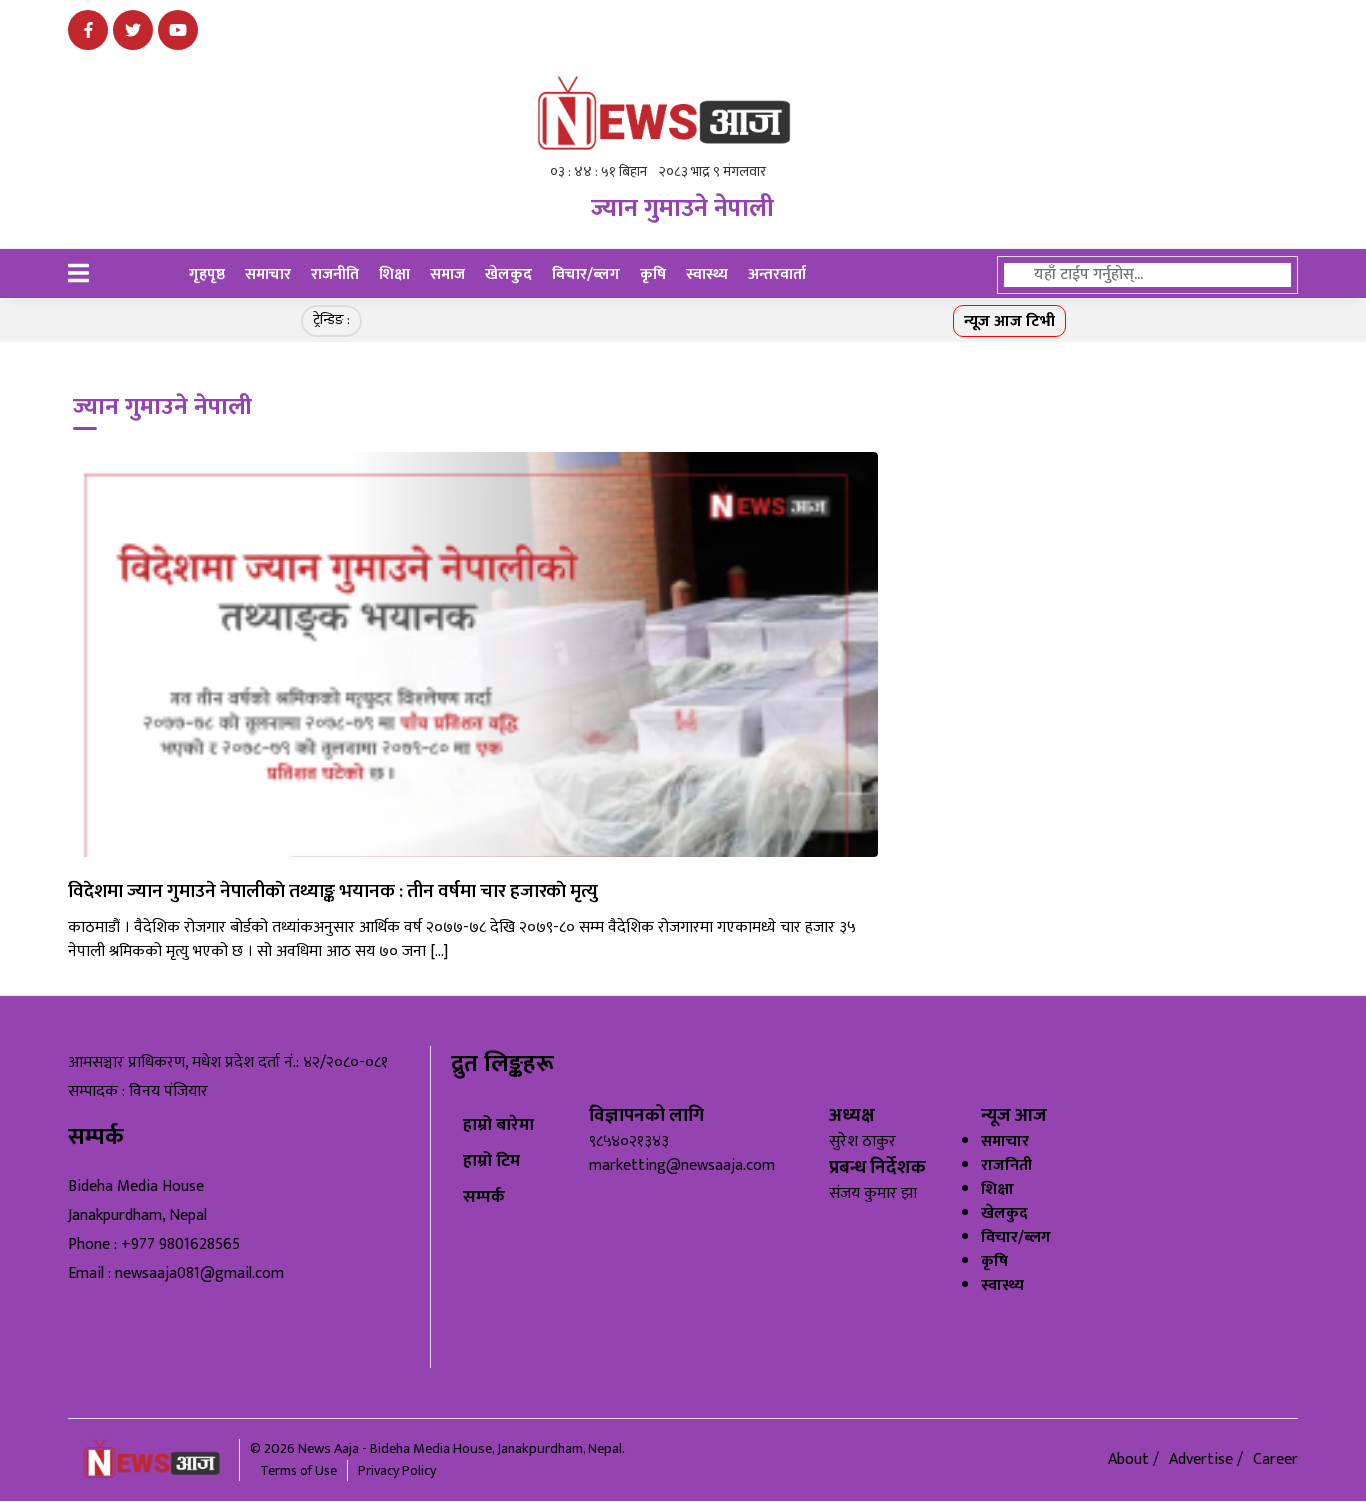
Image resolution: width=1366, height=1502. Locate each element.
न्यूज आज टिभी (1009, 321)
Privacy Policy (397, 1470)
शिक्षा (394, 274)
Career (1275, 1459)
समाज (447, 274)
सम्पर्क (484, 1196)
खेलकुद (508, 274)
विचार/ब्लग (586, 274)
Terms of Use (298, 1470)
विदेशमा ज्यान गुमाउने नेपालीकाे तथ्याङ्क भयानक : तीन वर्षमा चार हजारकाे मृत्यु (333, 891)
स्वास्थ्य (707, 274)
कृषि (653, 274)
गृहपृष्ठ (207, 274)
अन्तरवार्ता (777, 274)
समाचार (268, 274)
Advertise (1203, 1459)
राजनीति (335, 274)
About (1130, 1459)
